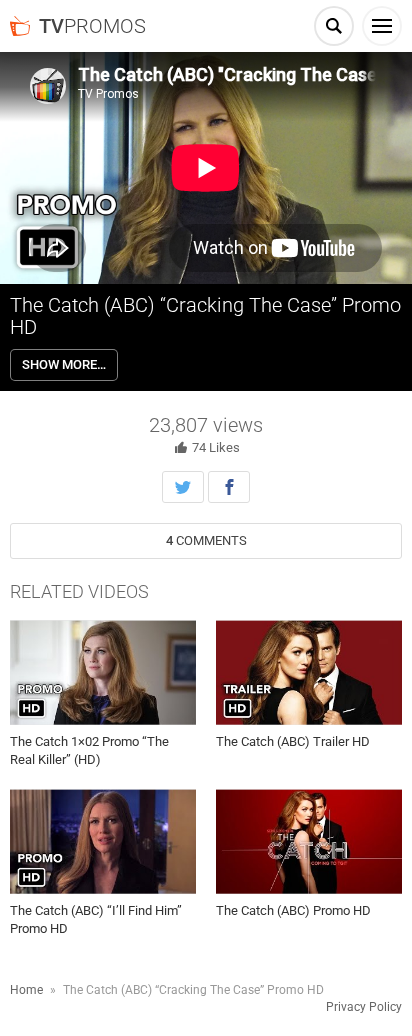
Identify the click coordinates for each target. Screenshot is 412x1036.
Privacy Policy (364, 1007)
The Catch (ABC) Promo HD (293, 910)
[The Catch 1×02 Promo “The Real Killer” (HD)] (103, 672)
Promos (92, 26)
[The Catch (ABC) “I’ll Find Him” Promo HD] (103, 841)
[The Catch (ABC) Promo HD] (309, 841)
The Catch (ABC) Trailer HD (293, 741)
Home (26, 990)
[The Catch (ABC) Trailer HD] (309, 672)
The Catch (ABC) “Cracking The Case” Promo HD (205, 316)
